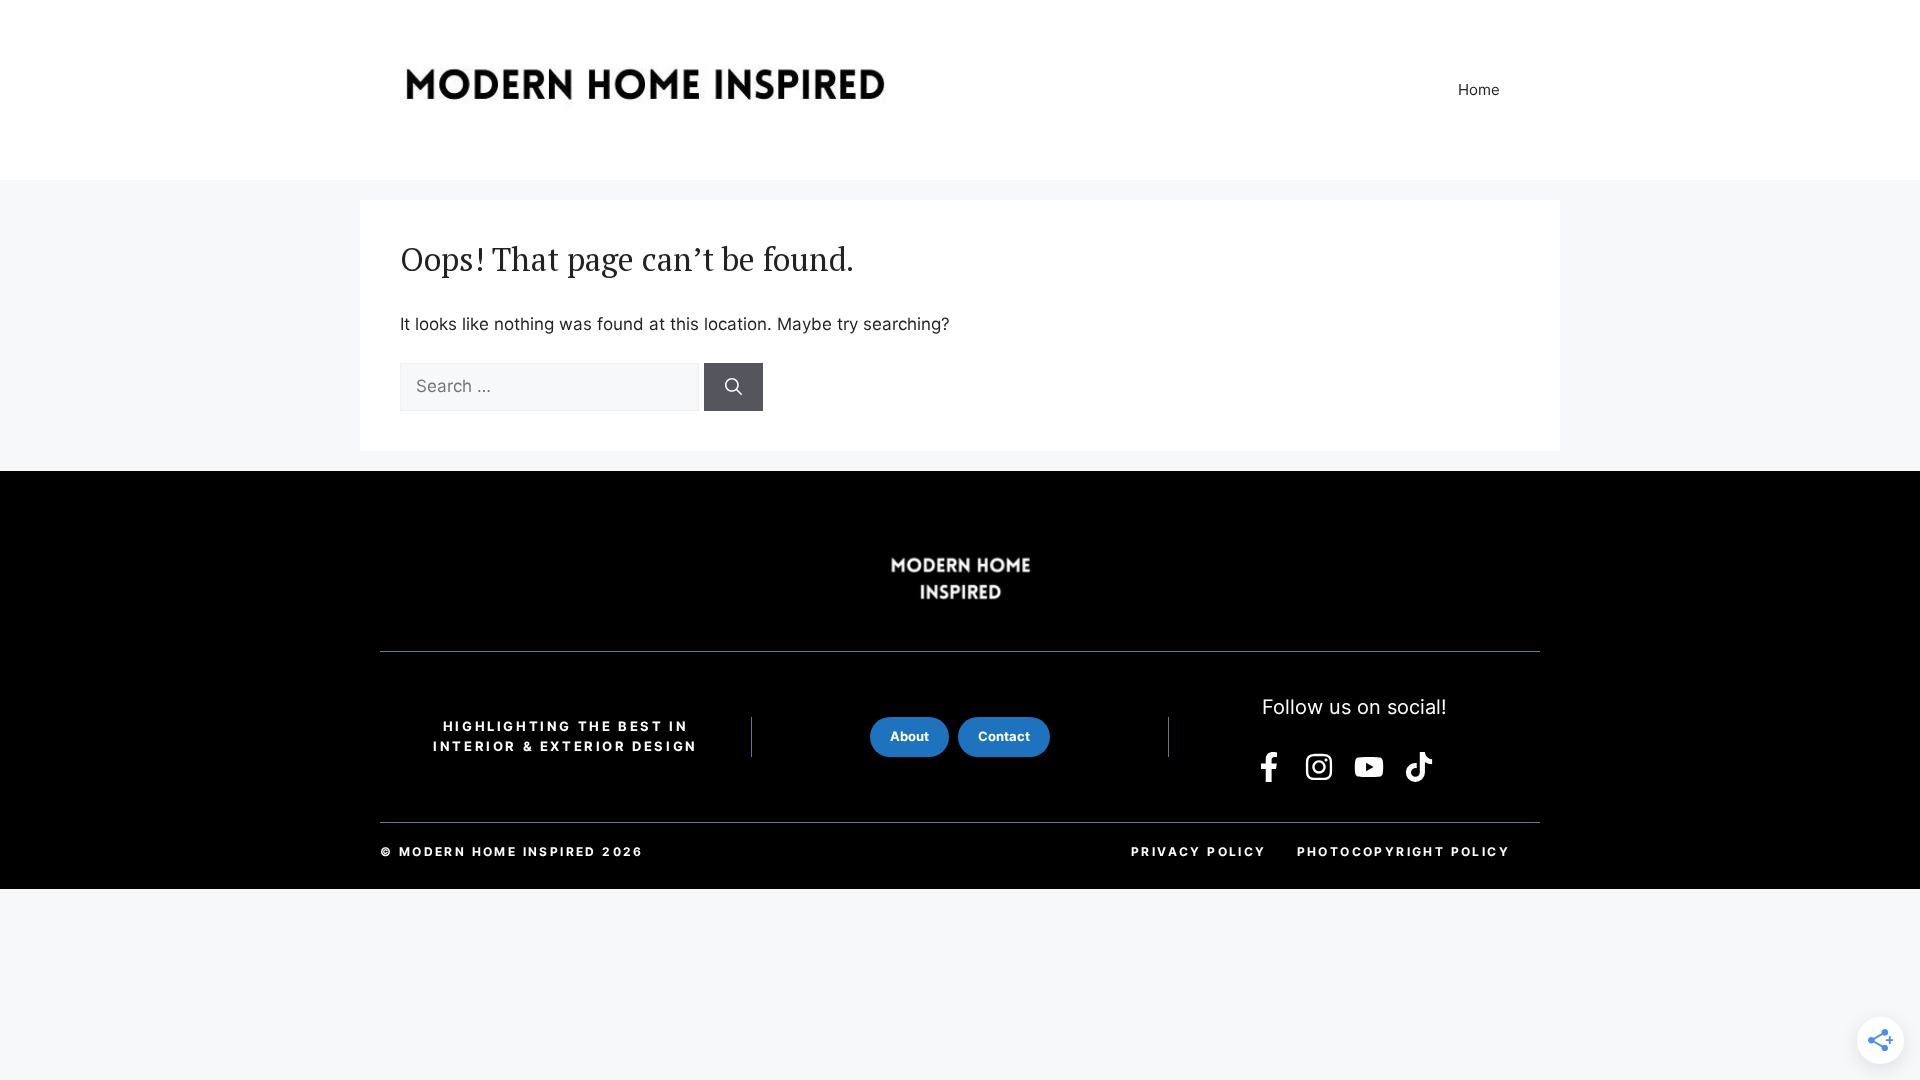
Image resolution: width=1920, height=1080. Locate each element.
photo (1403, 851)
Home (1479, 89)
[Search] (733, 387)
